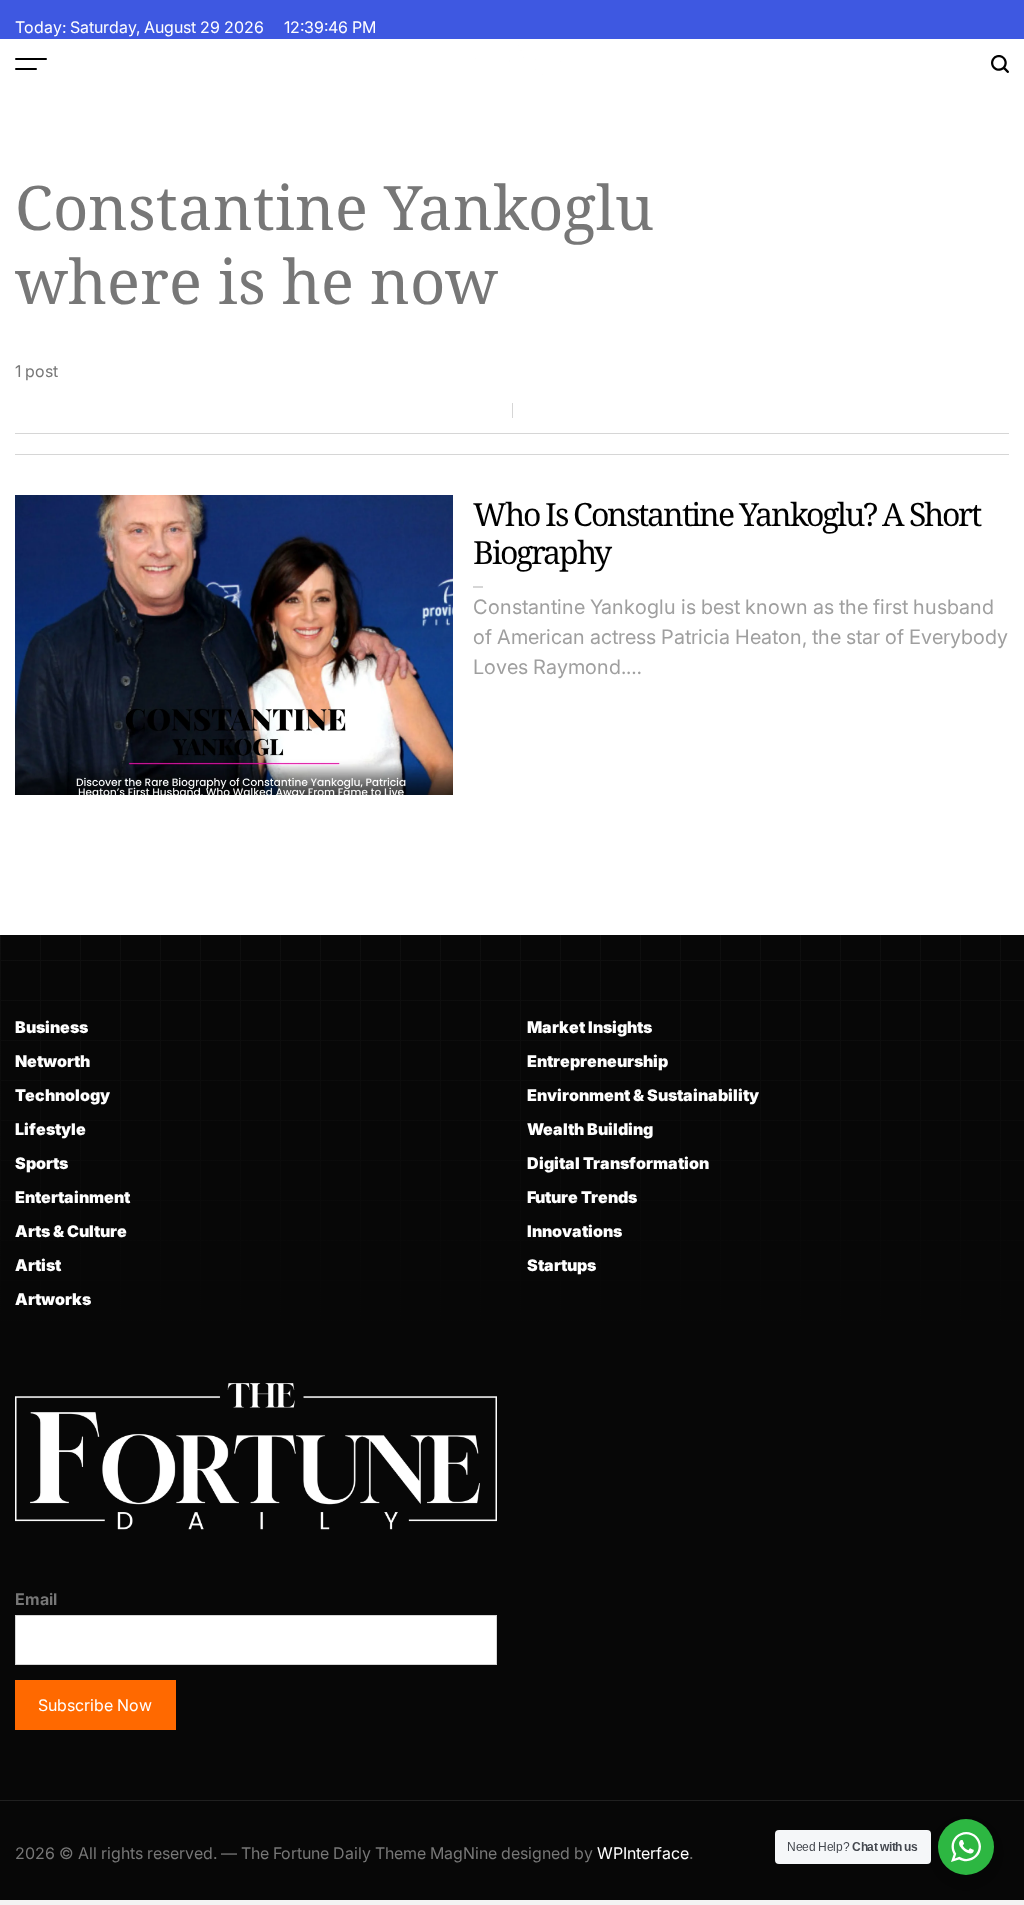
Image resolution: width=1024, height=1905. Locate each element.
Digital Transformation (618, 1163)
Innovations (574, 1231)
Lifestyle (50, 1129)
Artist (38, 1265)
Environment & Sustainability (643, 1095)
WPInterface (643, 1853)
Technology (62, 1095)
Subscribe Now (95, 1705)
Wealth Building (590, 1129)
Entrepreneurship (597, 1061)
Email (36, 1599)
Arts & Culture (71, 1231)
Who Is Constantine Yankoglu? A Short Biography (726, 532)
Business (51, 1027)
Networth (52, 1061)
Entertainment (72, 1197)
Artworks (53, 1299)
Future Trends (582, 1197)
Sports (41, 1163)
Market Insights (589, 1027)
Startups (561, 1265)
